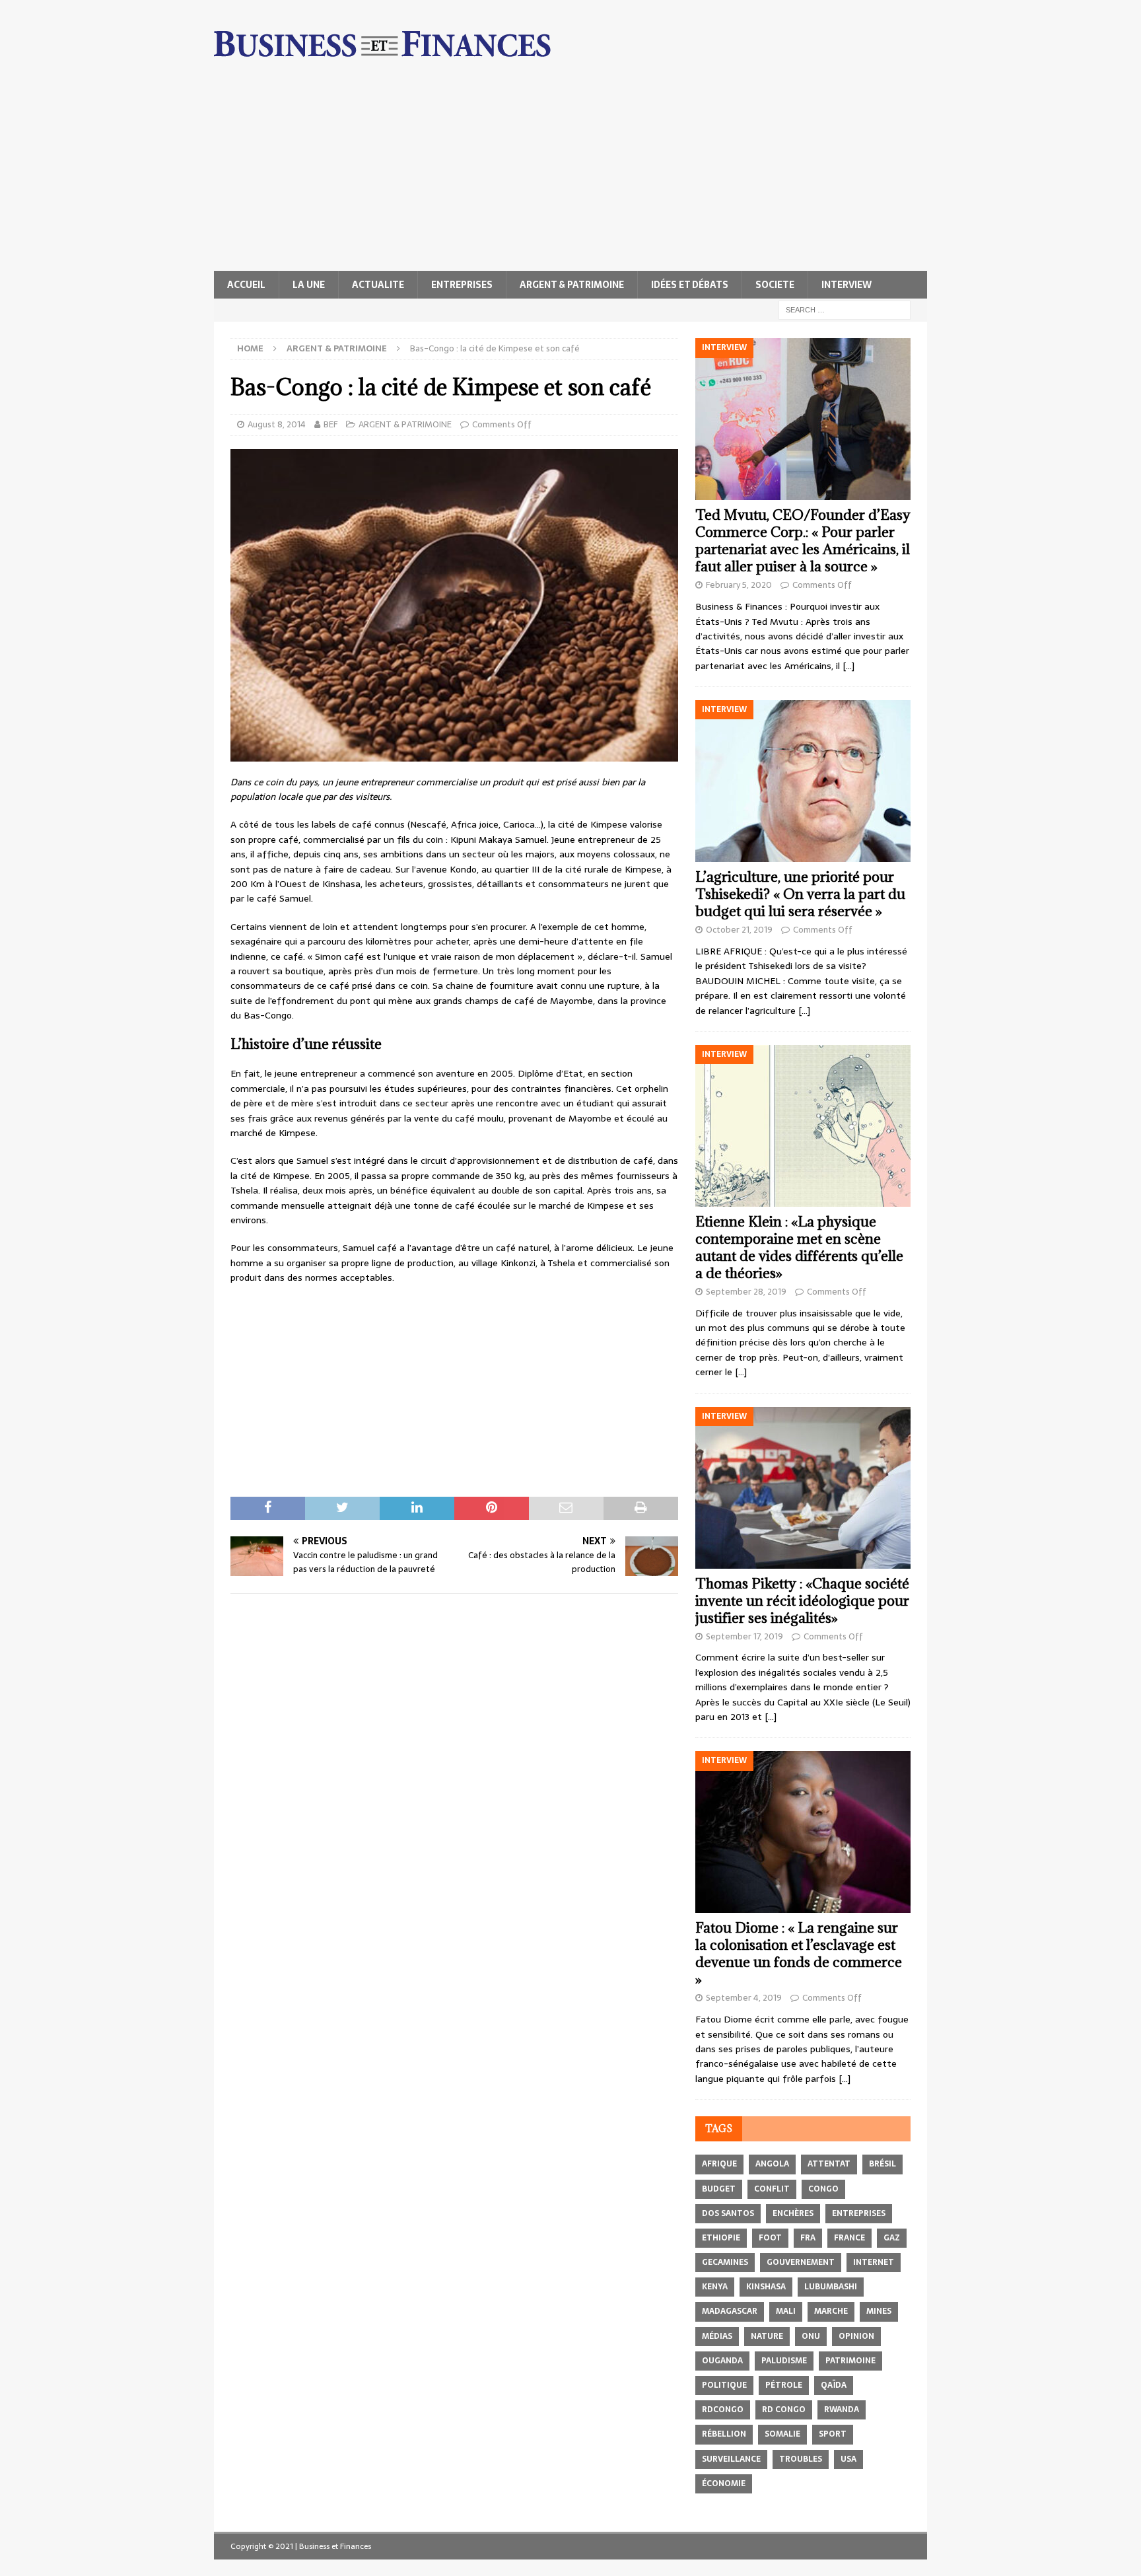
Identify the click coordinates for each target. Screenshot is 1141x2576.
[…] (848, 666)
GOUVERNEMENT (801, 2262)
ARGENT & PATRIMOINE (572, 285)
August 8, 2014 (277, 424)
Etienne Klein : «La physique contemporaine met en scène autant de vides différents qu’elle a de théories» (799, 1247)
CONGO (823, 2189)
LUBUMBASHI (831, 2287)
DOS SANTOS (728, 2213)
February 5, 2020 (739, 585)
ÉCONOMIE (724, 2484)
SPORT (833, 2434)
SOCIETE (775, 285)
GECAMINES (725, 2262)
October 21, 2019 (739, 930)
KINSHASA (766, 2287)
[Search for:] (845, 309)
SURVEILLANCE (731, 2459)
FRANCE (849, 2238)
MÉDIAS (717, 2336)
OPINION (856, 2336)
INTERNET (874, 2262)
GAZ (892, 2238)
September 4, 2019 (744, 1998)
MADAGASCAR (730, 2311)
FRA (808, 2238)
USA (848, 2459)
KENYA (715, 2287)
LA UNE (309, 285)
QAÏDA (834, 2385)
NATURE (767, 2336)
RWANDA (842, 2410)
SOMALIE (782, 2434)
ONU (811, 2336)
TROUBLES (801, 2459)
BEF (330, 424)
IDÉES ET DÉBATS (690, 285)
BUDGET (719, 2189)
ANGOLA (772, 2164)
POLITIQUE (724, 2385)
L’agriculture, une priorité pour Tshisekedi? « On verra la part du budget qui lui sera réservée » (800, 894)
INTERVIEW (847, 285)
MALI (786, 2311)
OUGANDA (722, 2361)
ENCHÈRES (793, 2213)
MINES (879, 2311)
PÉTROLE (784, 2385)
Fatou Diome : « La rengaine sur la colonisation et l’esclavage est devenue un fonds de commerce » (799, 1953)
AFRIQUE (719, 2164)
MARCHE (831, 2311)
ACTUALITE (378, 285)
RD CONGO (784, 2410)
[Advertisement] (570, 172)
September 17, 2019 (744, 1636)
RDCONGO (723, 2410)
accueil (246, 285)
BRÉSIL (882, 2164)
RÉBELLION (724, 2434)
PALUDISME (784, 2361)
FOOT (770, 2238)
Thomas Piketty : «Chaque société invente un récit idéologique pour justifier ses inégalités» (802, 1601)
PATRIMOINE (850, 2361)
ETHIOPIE (721, 2238)
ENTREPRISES (462, 285)
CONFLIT (772, 2189)
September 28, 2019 (746, 1292)
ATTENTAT (829, 2164)
